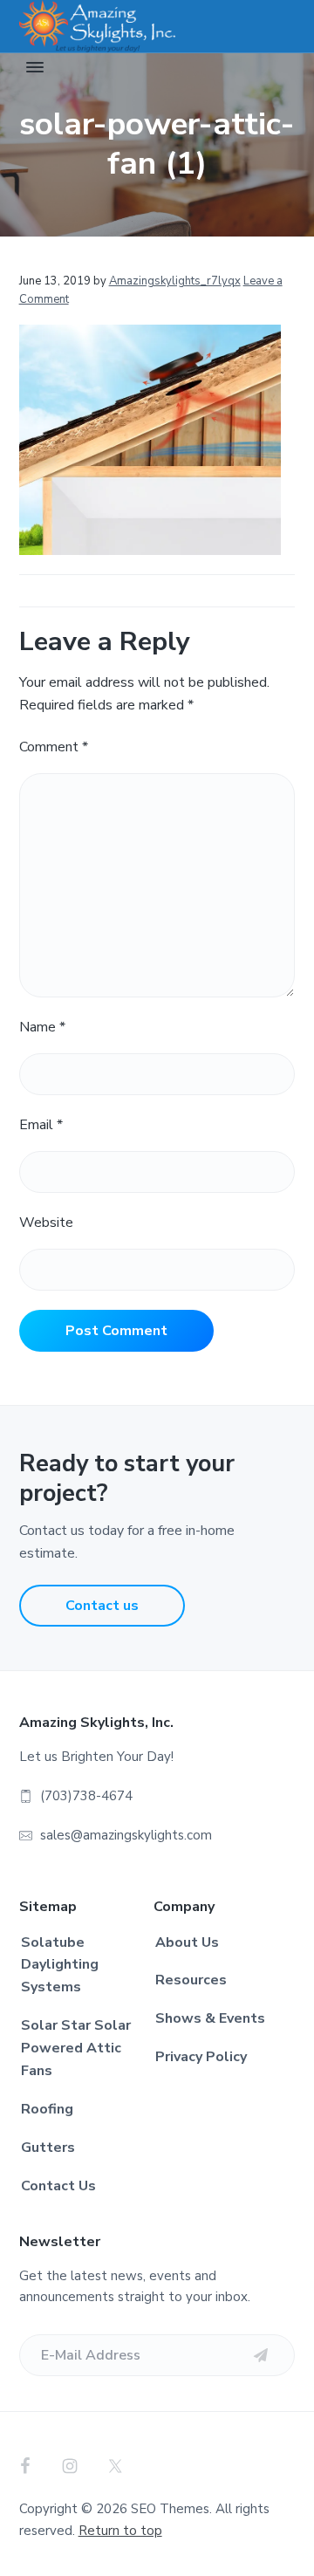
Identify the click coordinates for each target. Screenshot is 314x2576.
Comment (54, 747)
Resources (191, 1980)
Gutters (48, 2148)
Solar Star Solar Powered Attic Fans (76, 2048)
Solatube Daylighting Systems (60, 1965)
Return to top (120, 2531)
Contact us (102, 1606)
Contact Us (58, 2186)
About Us (187, 1942)
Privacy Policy (201, 2057)
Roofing (47, 2109)
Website (46, 1223)
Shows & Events (210, 2018)
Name (42, 1027)
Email (41, 1125)
